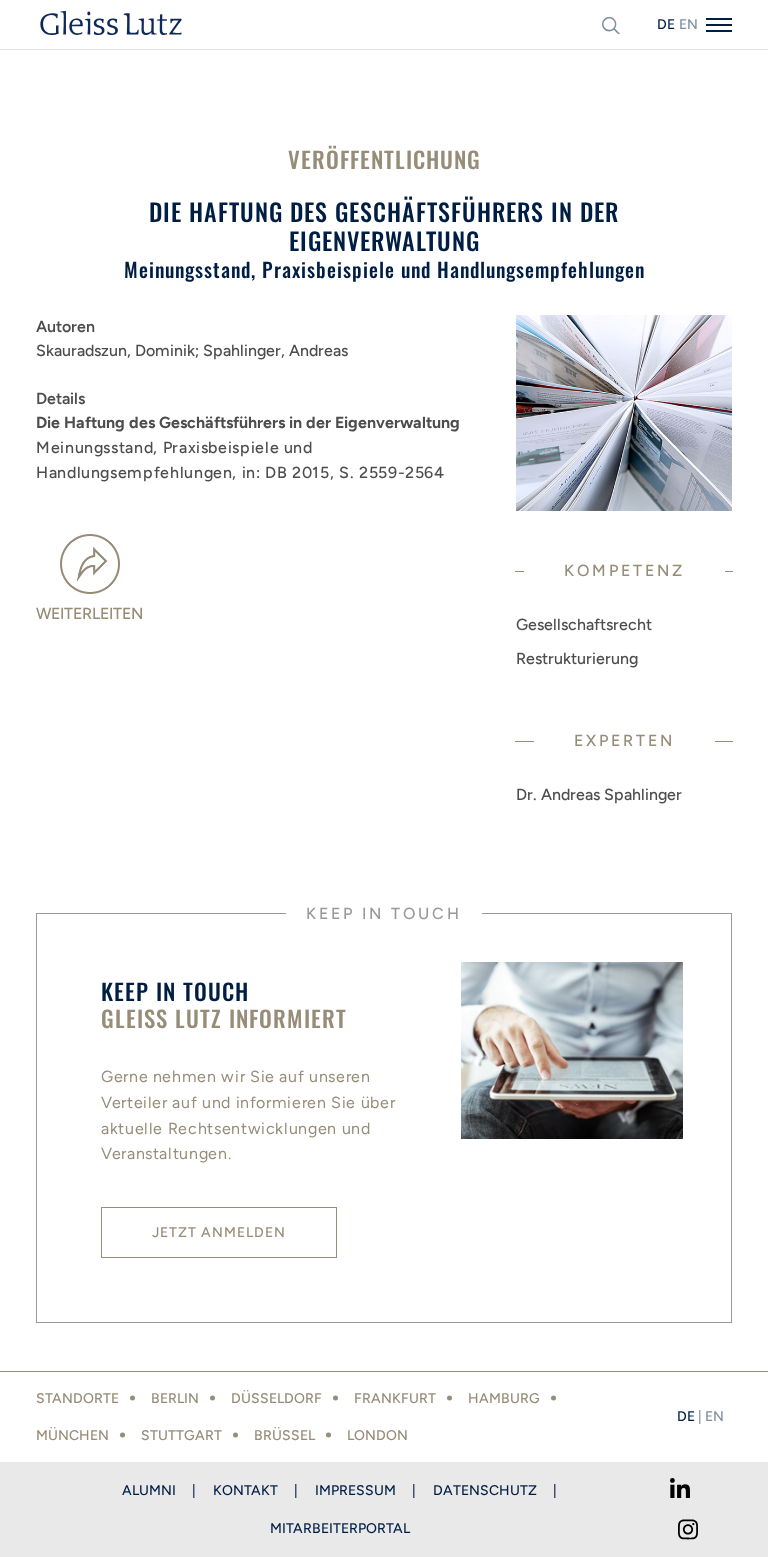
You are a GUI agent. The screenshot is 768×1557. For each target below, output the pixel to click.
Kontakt (245, 1490)
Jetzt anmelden (219, 1232)
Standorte (77, 1398)
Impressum (355, 1490)
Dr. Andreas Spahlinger (599, 794)
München (72, 1435)
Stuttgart (181, 1435)
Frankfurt (395, 1398)
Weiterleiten (89, 613)
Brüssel (284, 1435)
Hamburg (504, 1398)
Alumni (149, 1490)
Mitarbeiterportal (340, 1528)
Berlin (175, 1398)
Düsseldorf (276, 1398)
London (377, 1435)
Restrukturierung (577, 658)
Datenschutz (485, 1490)
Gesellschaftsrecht (584, 624)
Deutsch (666, 24)
